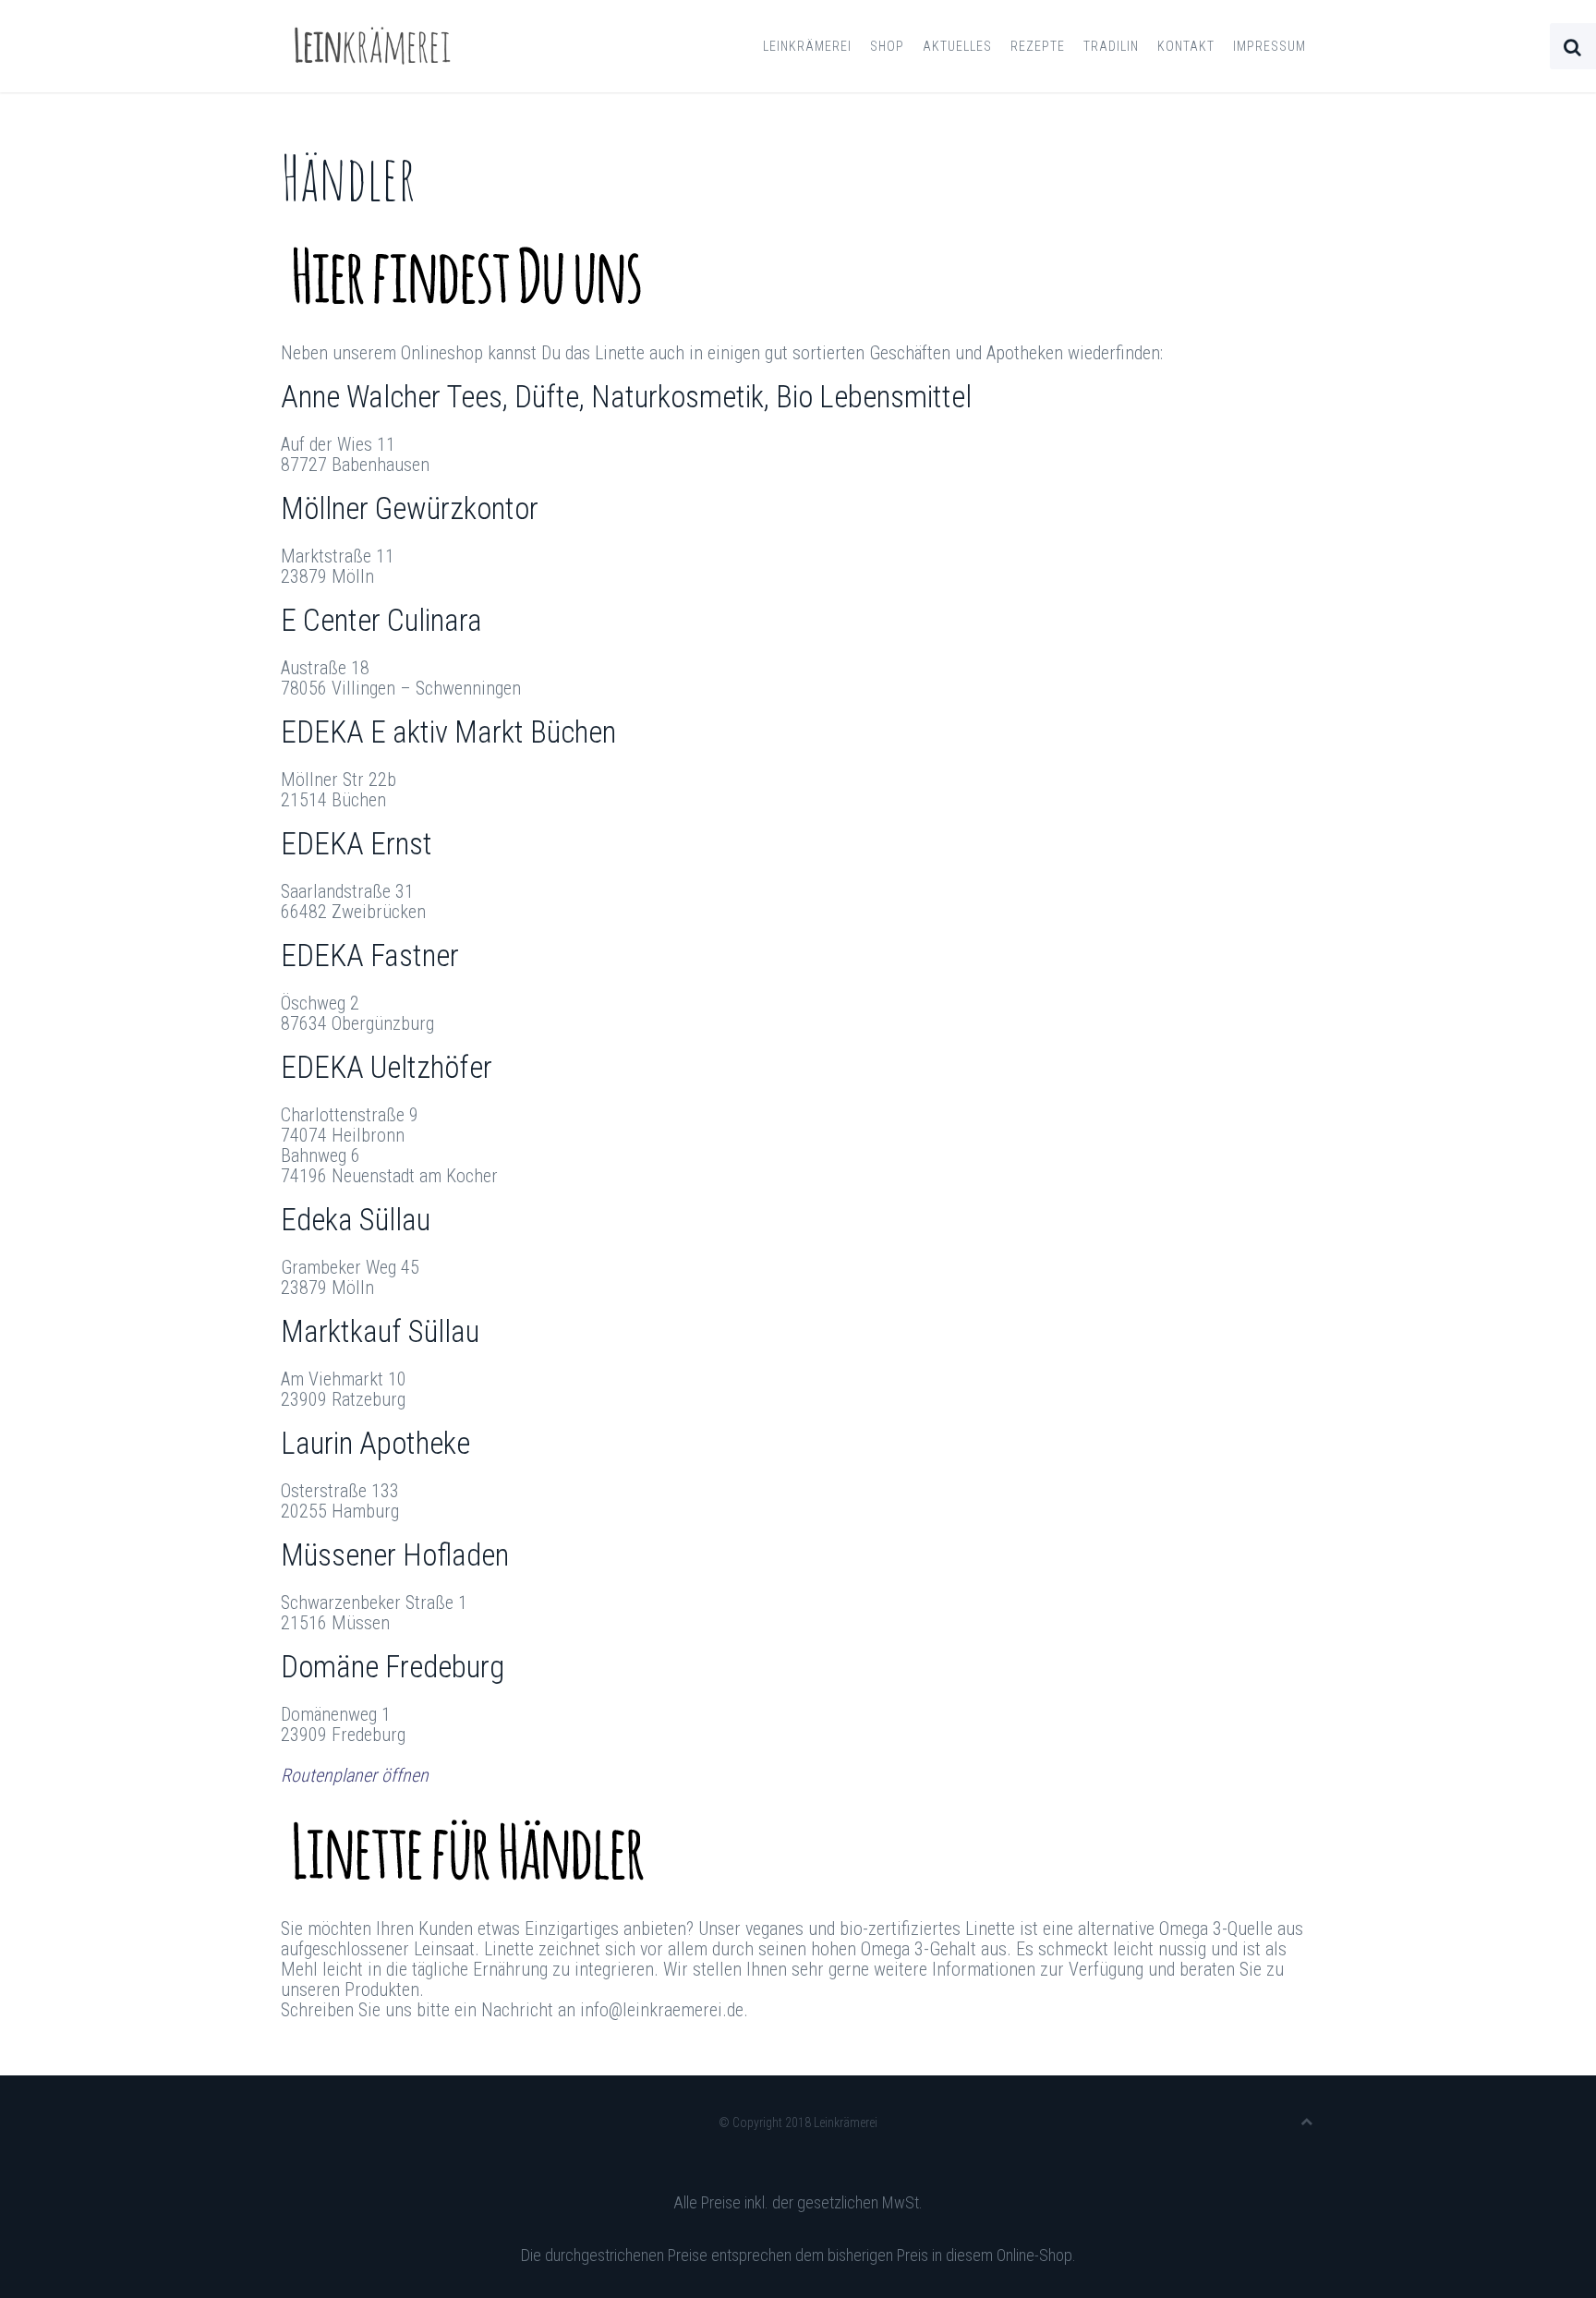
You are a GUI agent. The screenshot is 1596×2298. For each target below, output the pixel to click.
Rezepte (1038, 46)
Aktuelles (957, 46)
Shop (887, 46)
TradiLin (1111, 46)
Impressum (1270, 46)
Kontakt (1186, 46)
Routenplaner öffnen (355, 1775)
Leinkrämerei (807, 46)
